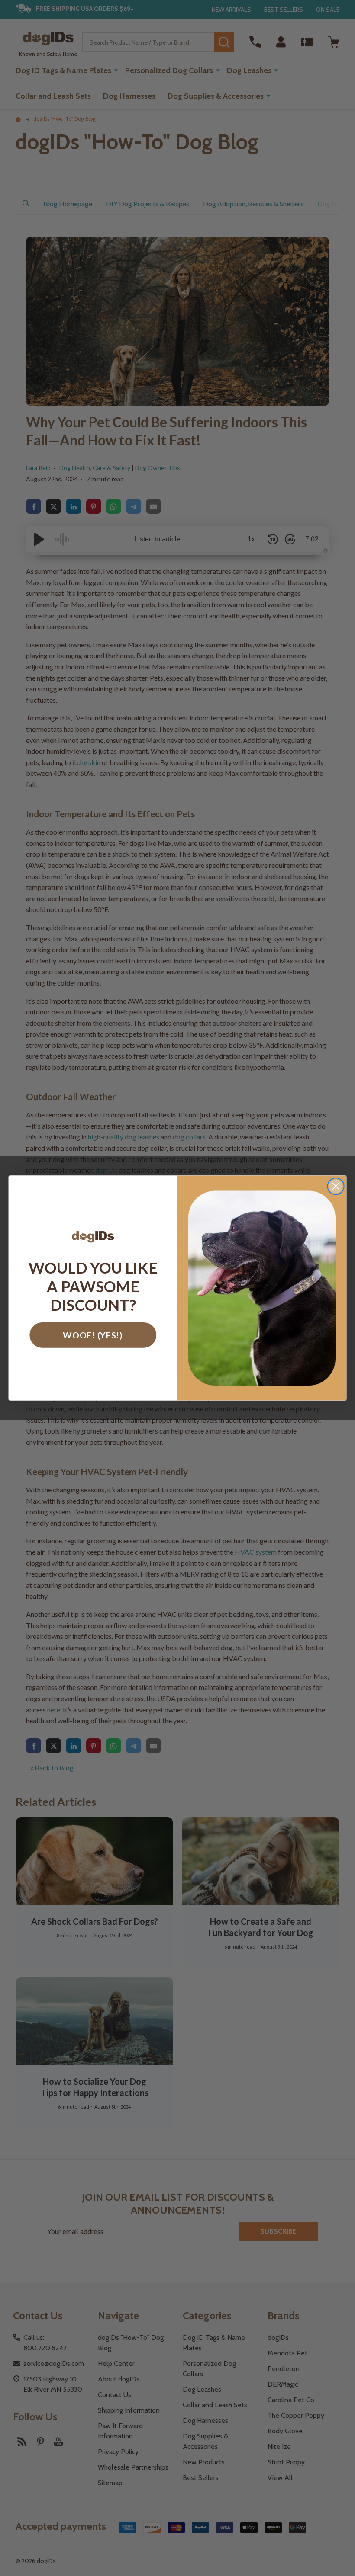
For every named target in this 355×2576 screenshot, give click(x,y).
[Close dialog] (336, 1186)
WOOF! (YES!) (93, 1335)
